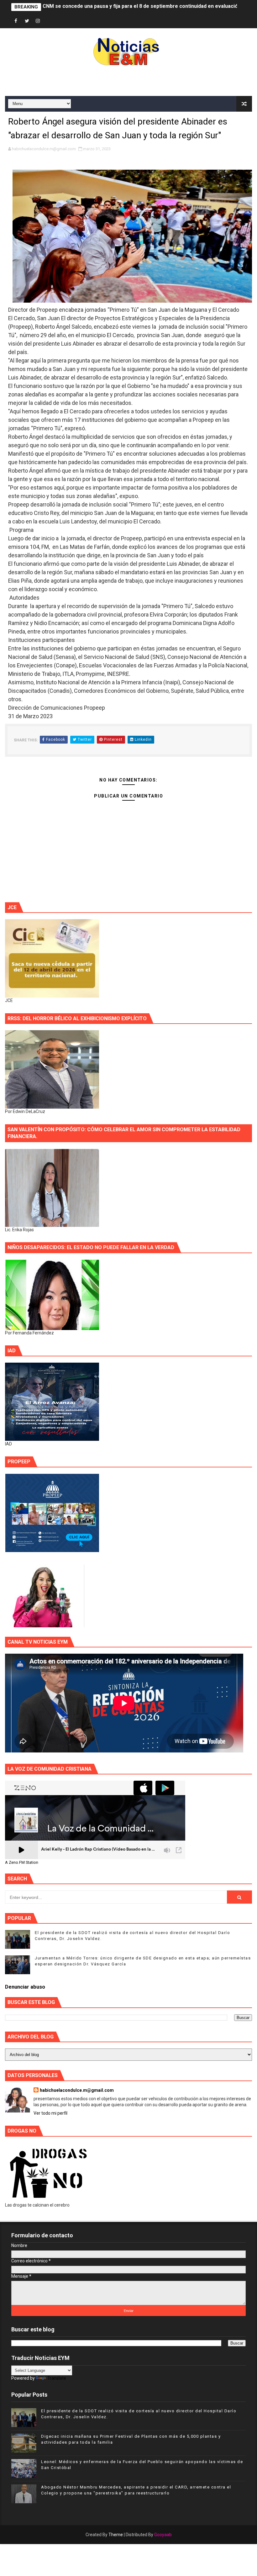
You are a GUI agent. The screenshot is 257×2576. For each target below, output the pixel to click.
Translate (57, 2378)
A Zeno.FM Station (22, 1863)
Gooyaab (163, 2535)
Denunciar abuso (25, 1987)
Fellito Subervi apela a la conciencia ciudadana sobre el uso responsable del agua (139, 7)
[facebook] (16, 21)
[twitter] (27, 21)
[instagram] (38, 21)
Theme (116, 2535)
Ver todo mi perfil (50, 2113)
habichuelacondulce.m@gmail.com (77, 2090)
